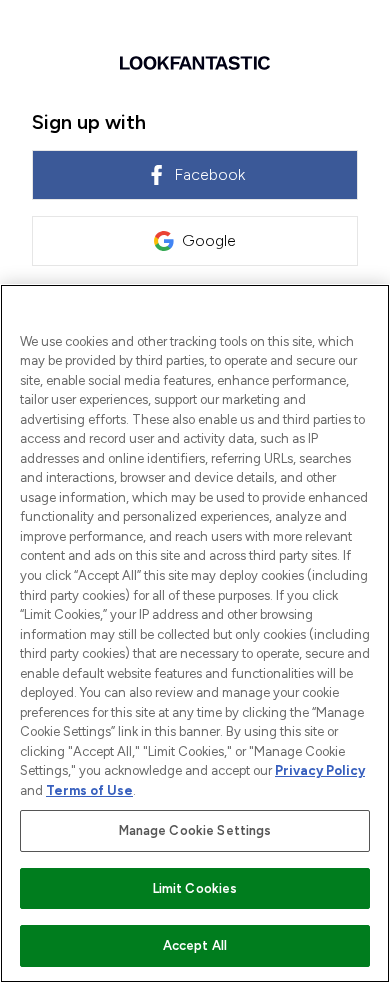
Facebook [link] (209, 174)
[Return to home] (195, 63)
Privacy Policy (320, 770)
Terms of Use (89, 790)
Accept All (195, 945)
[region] (195, 633)
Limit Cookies (195, 888)
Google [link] (209, 240)
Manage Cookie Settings (195, 830)
